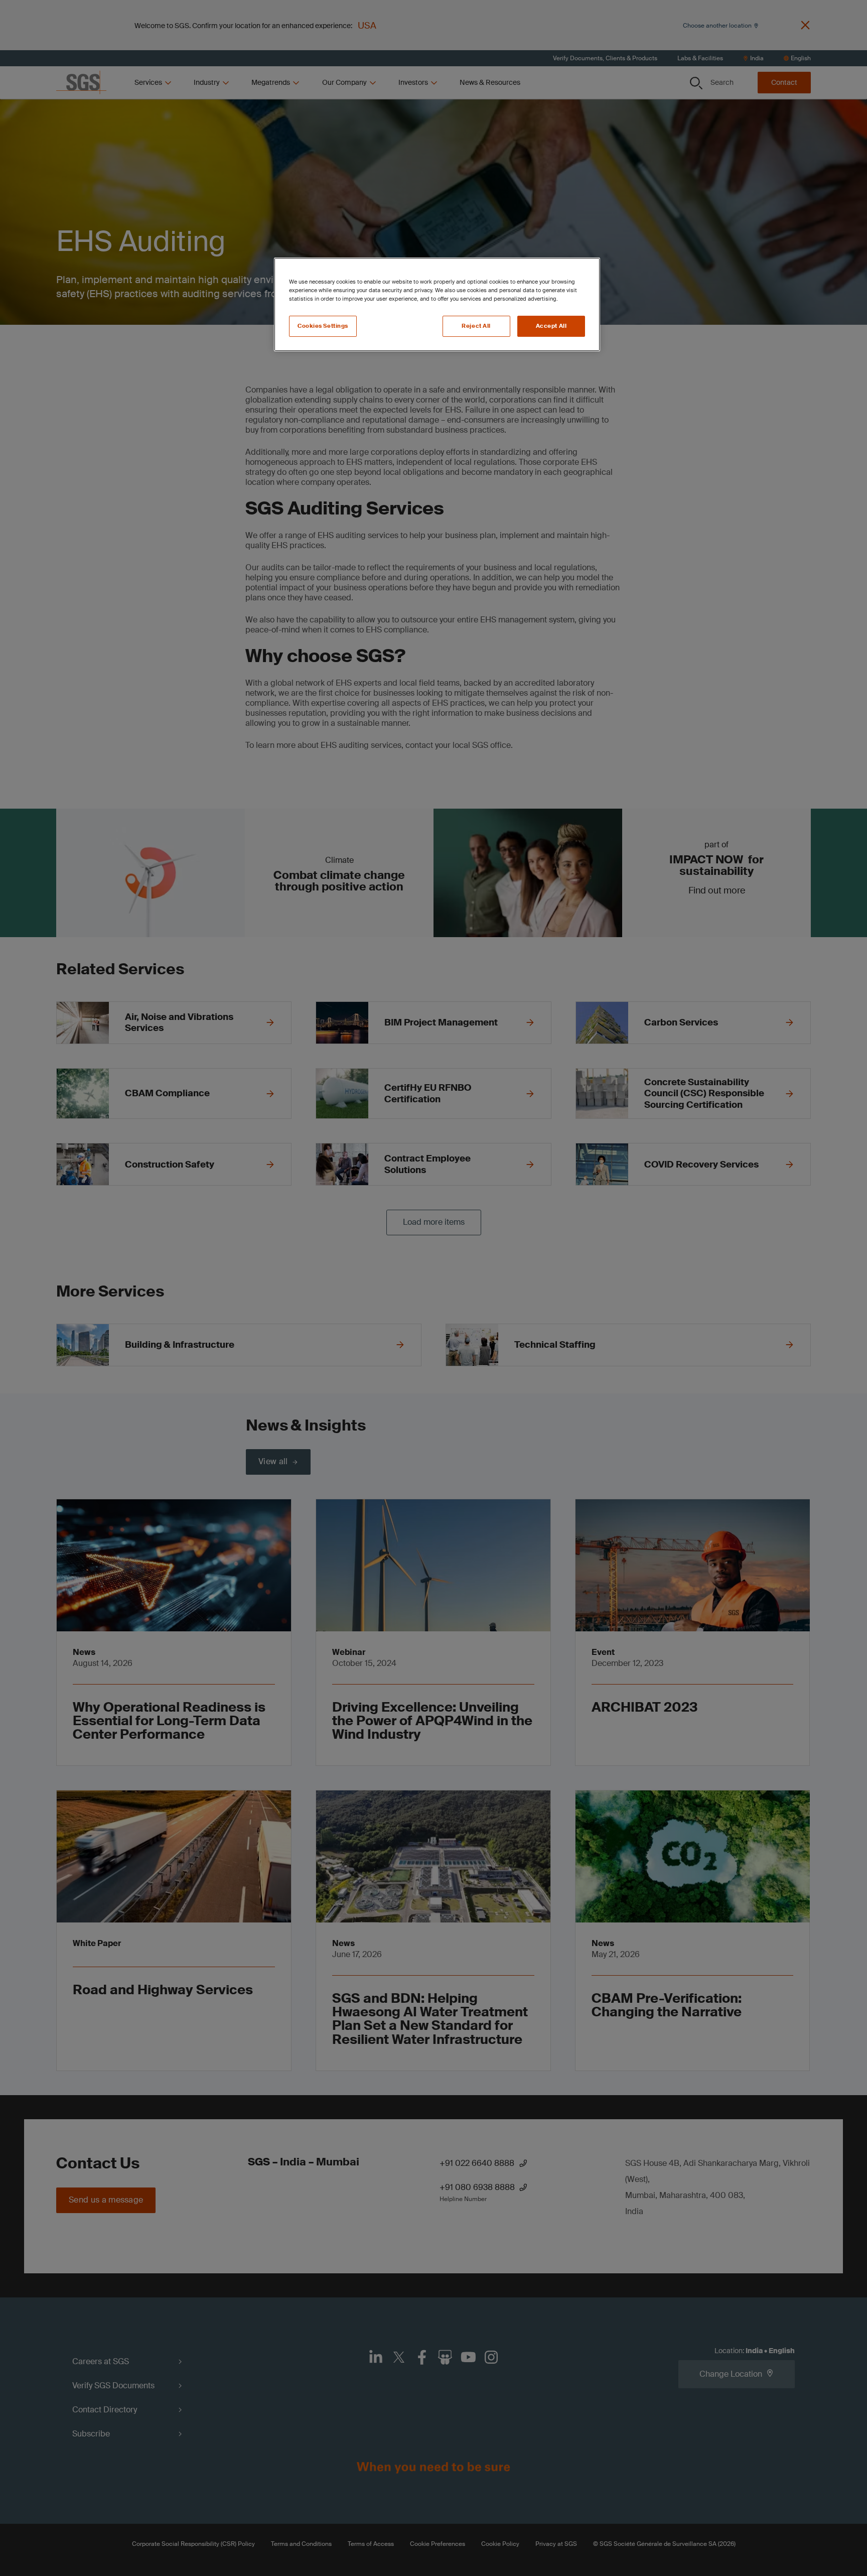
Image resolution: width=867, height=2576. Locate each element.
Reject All (476, 326)
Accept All (551, 326)
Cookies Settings (323, 326)
